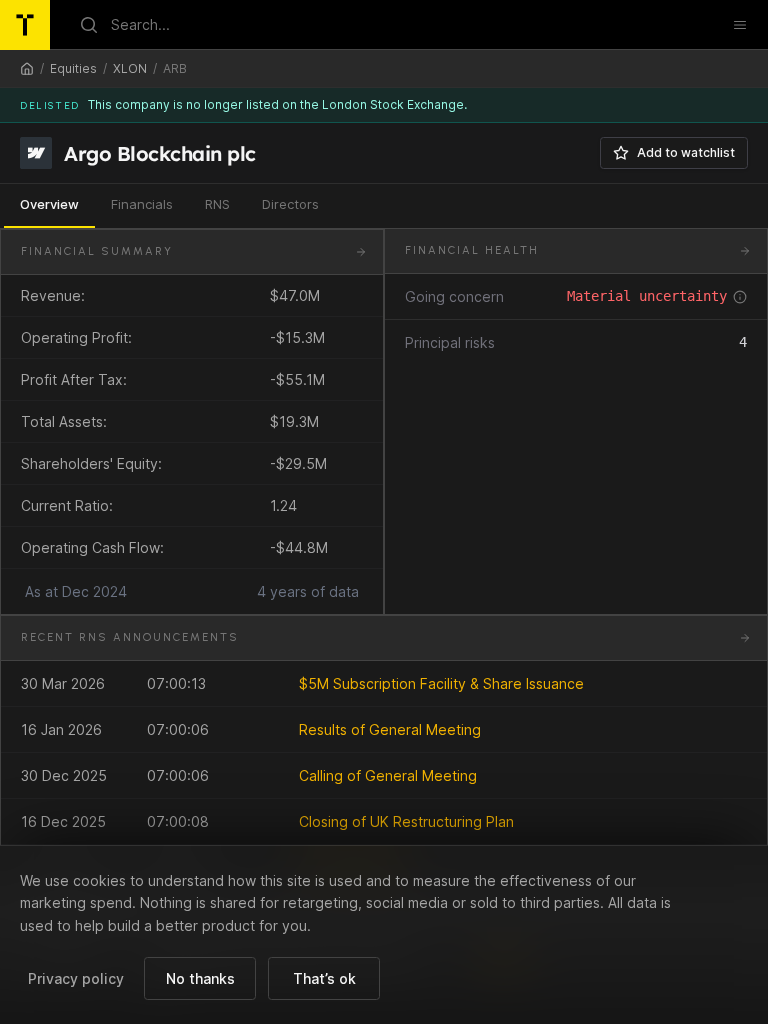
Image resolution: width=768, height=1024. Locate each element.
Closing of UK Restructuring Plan (406, 821)
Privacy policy (76, 978)
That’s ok (324, 978)
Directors (290, 204)
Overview (49, 204)
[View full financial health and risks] (745, 251)
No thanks (200, 978)
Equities (73, 68)
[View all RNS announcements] (745, 638)
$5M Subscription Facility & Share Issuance (441, 683)
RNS (217, 204)
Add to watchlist (686, 152)
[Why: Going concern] (740, 297)
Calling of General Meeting (388, 775)
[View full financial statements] (361, 252)
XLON (130, 68)
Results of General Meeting (390, 729)
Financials (142, 204)
